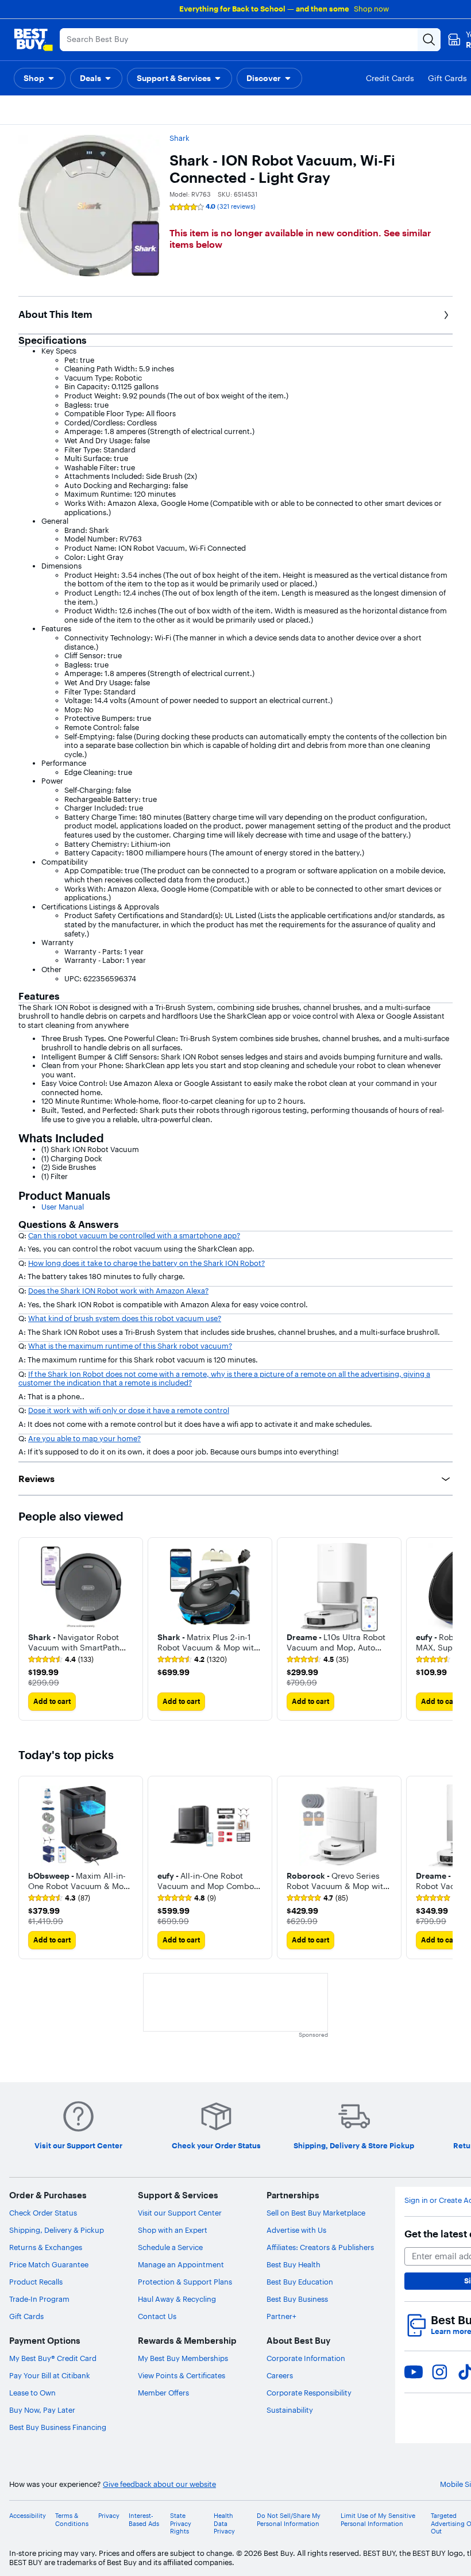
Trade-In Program (39, 2299)
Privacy (109, 2516)
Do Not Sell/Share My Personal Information (289, 2520)
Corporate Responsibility (309, 2393)
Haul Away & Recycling (177, 2299)
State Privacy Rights (181, 2523)
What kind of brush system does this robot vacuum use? (125, 1318)
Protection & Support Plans (185, 2282)
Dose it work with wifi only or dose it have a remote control (129, 1410)
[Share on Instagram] (439, 2372)
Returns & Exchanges (46, 2247)
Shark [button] (179, 138)
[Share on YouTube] (414, 2372)
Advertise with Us (296, 2230)
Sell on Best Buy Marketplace (316, 2213)
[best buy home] (33, 40)
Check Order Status (43, 2213)
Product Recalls (36, 2282)
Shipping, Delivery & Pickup (57, 2230)
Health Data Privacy (224, 2523)
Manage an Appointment (181, 2264)
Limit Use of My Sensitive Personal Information (378, 2520)
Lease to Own (32, 2393)
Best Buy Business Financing (58, 2427)
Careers (280, 2375)
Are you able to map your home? (84, 1438)
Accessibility (28, 2516)
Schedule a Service (170, 2247)
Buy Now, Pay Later (42, 2410)
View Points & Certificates (182, 2375)
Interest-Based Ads (144, 2520)
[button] (40, 78)
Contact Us (157, 2316)
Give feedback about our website (159, 2484)
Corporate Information (306, 2358)
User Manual (63, 1207)
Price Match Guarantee (49, 2264)
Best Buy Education (300, 2282)
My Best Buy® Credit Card (53, 2358)
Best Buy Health (294, 2264)
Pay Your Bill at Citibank (50, 2375)
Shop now (371, 9)
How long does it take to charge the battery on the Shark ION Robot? (146, 1263)
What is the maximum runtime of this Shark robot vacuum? (130, 1346)
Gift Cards (26, 2316)
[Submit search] (429, 40)
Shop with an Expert (173, 2230)
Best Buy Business (297, 2299)
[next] (443, 1629)
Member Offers (163, 2393)
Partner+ (281, 2316)
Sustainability (290, 2410)
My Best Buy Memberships (183, 2358)
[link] (61, 1660)
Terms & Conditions (72, 2520)
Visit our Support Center (180, 2213)
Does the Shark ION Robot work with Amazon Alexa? (118, 1291)
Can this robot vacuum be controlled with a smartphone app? (134, 1235)
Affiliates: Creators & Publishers (320, 2247)
